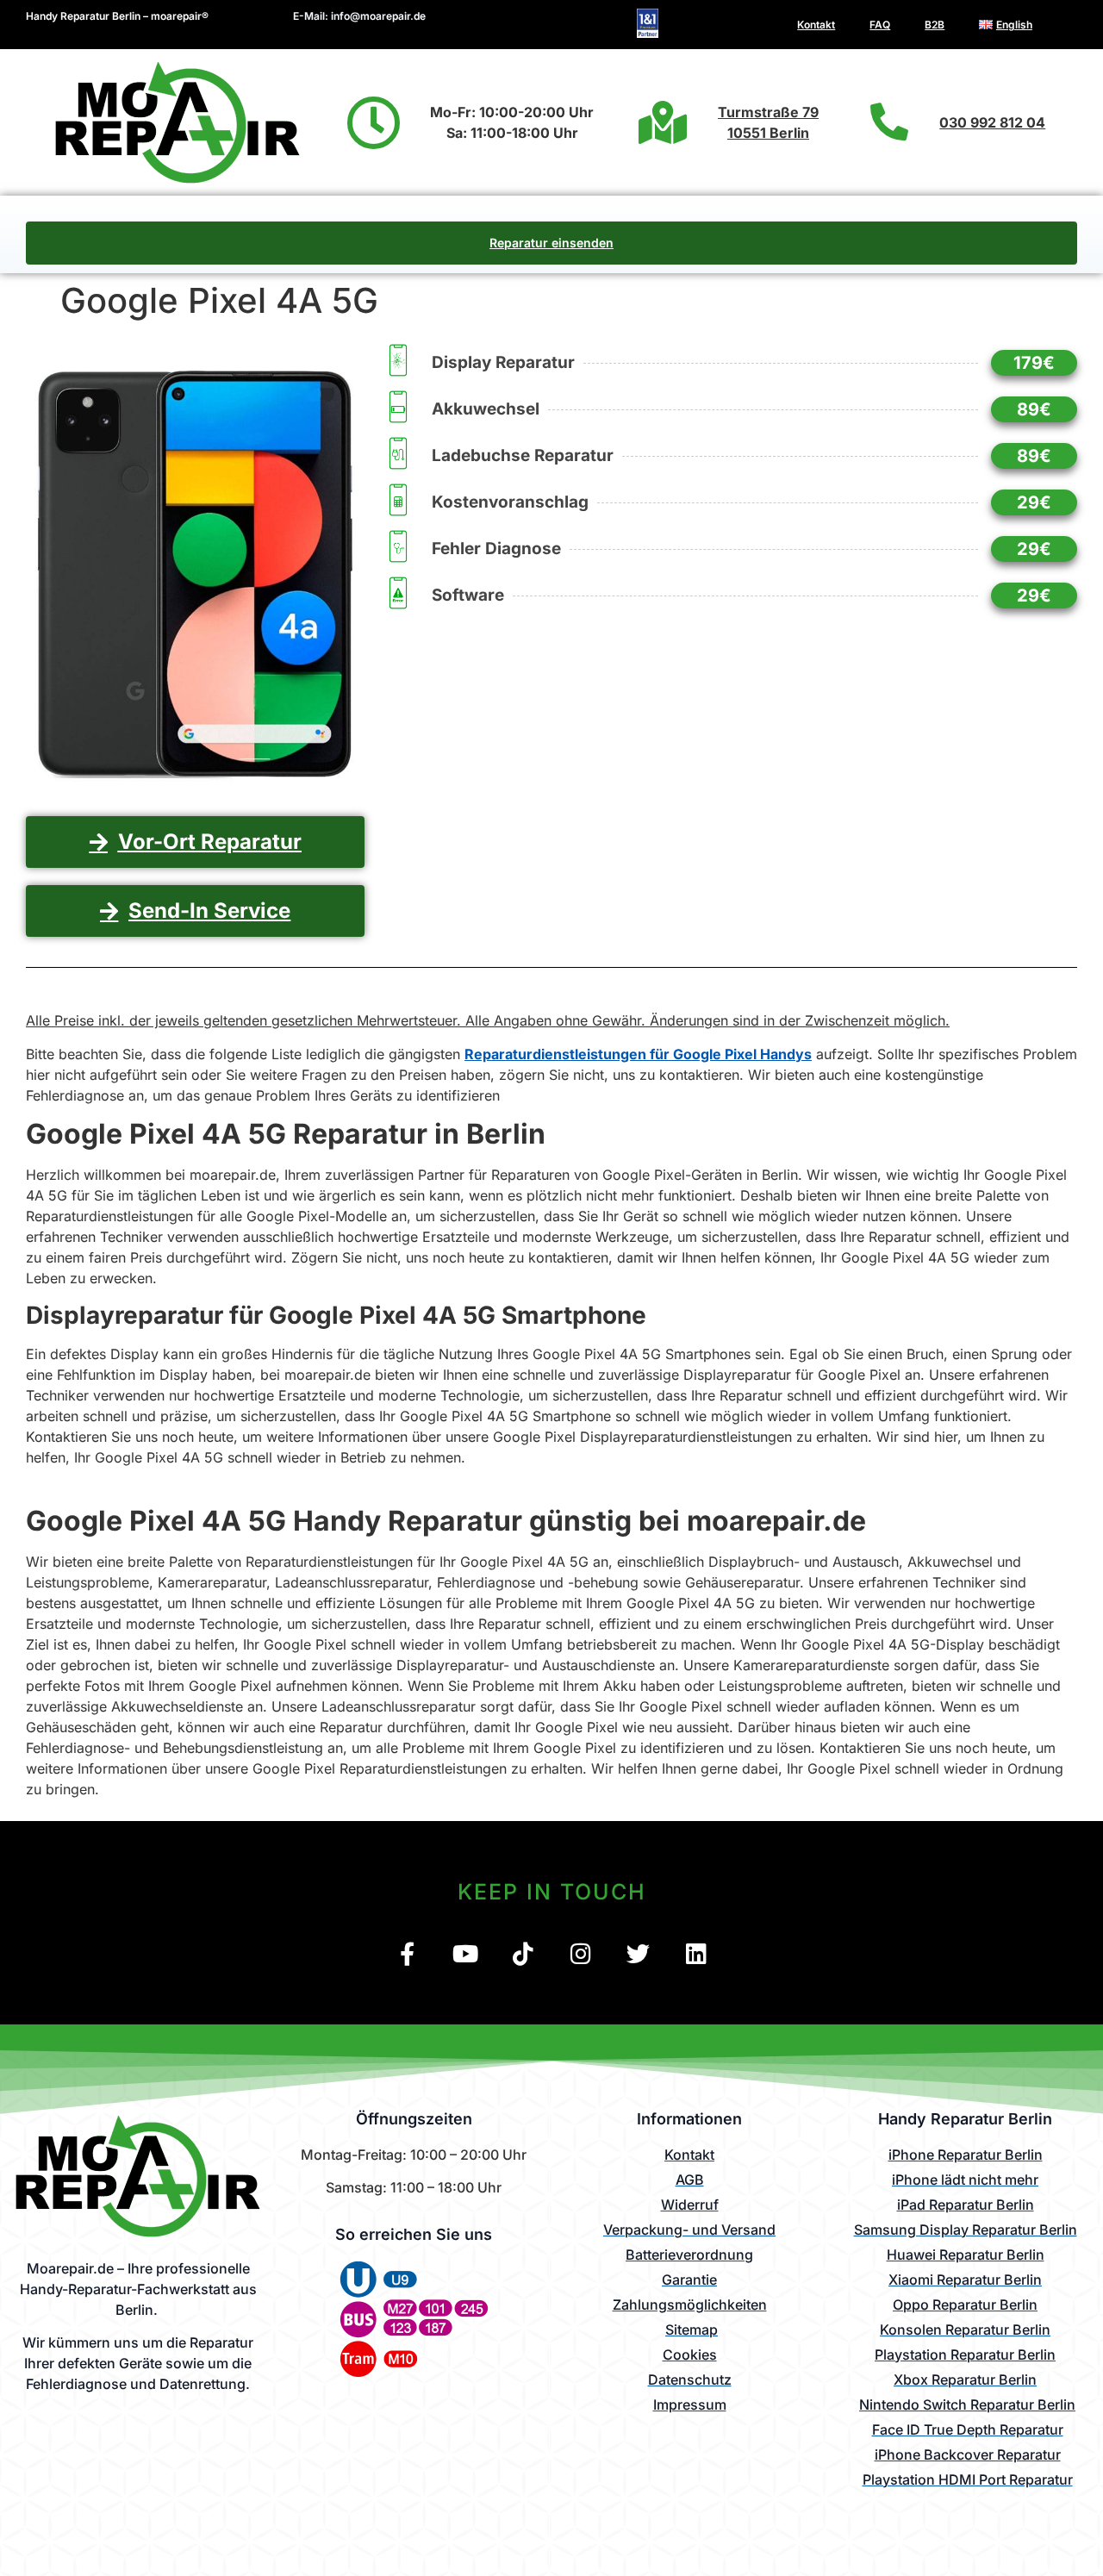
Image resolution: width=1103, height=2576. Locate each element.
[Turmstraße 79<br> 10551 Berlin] (663, 122)
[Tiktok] (523, 1953)
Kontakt (816, 25)
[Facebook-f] (407, 1953)
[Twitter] (638, 1953)
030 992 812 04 (992, 122)
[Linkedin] (696, 1953)
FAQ (880, 25)
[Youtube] (465, 1953)
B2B (935, 25)
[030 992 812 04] (889, 122)
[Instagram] (580, 1953)
